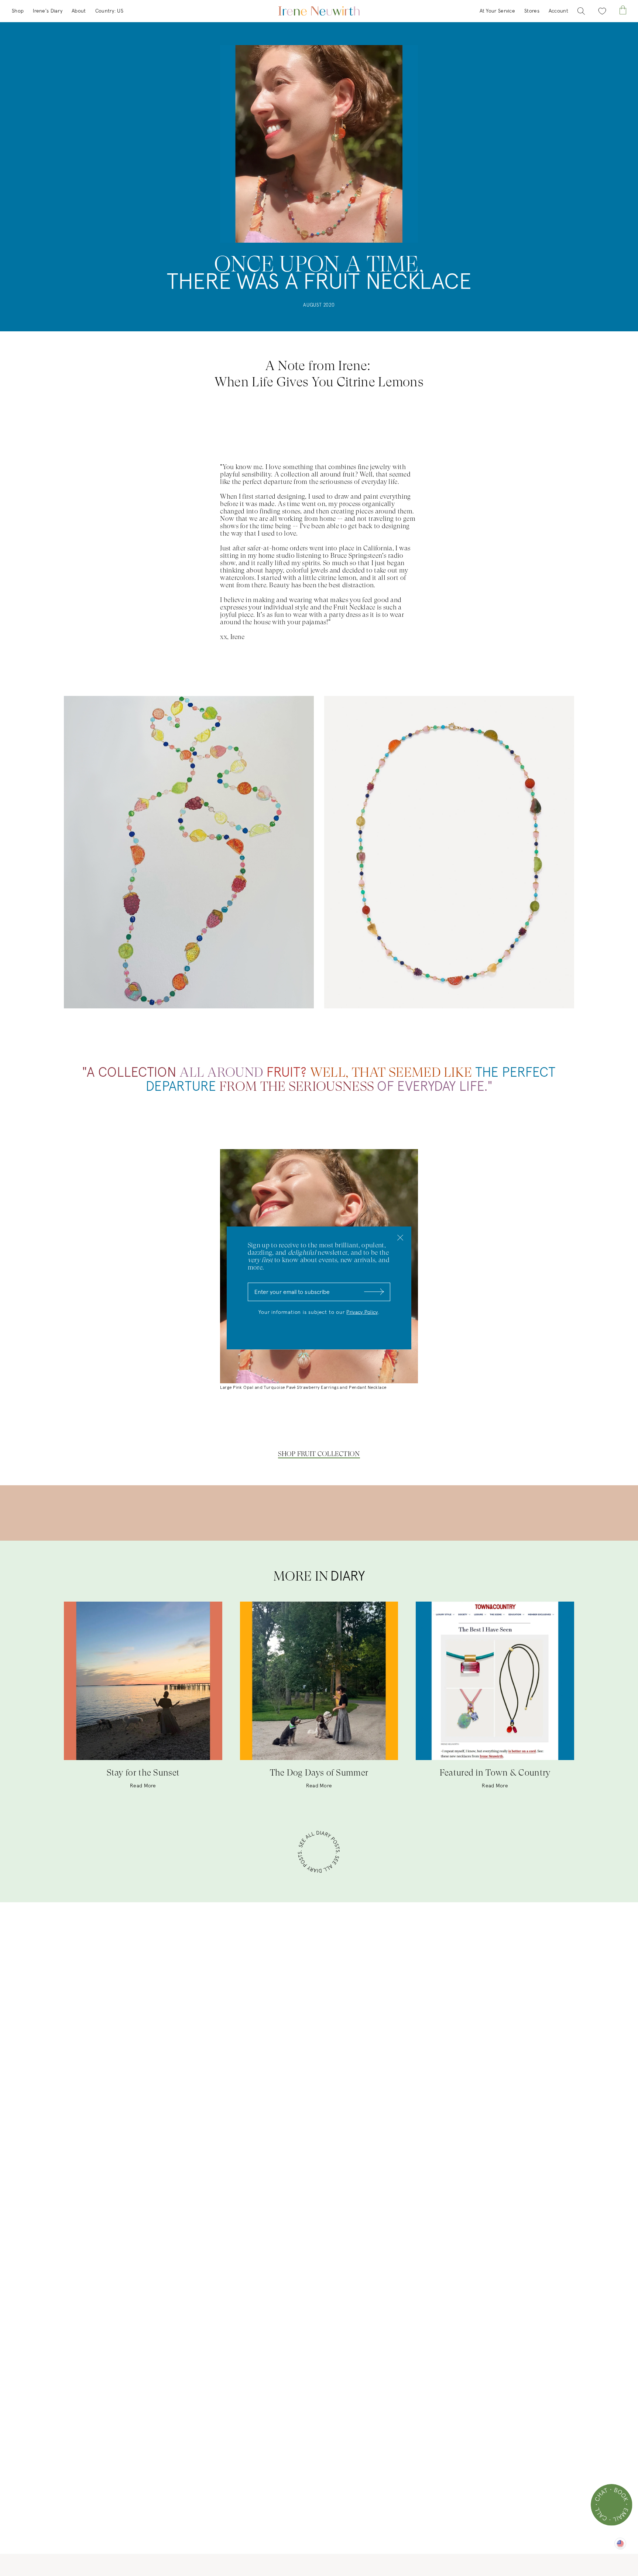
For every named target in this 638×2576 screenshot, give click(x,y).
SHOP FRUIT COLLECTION (319, 1454)
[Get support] (612, 2505)
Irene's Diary (48, 11)
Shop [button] (18, 11)
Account (558, 11)
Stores (532, 11)
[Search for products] (581, 11)
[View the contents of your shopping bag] (623, 10)
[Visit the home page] (319, 11)
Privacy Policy (362, 1312)
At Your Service (498, 11)
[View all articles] (319, 1853)
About (79, 11)
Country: (109, 11)
